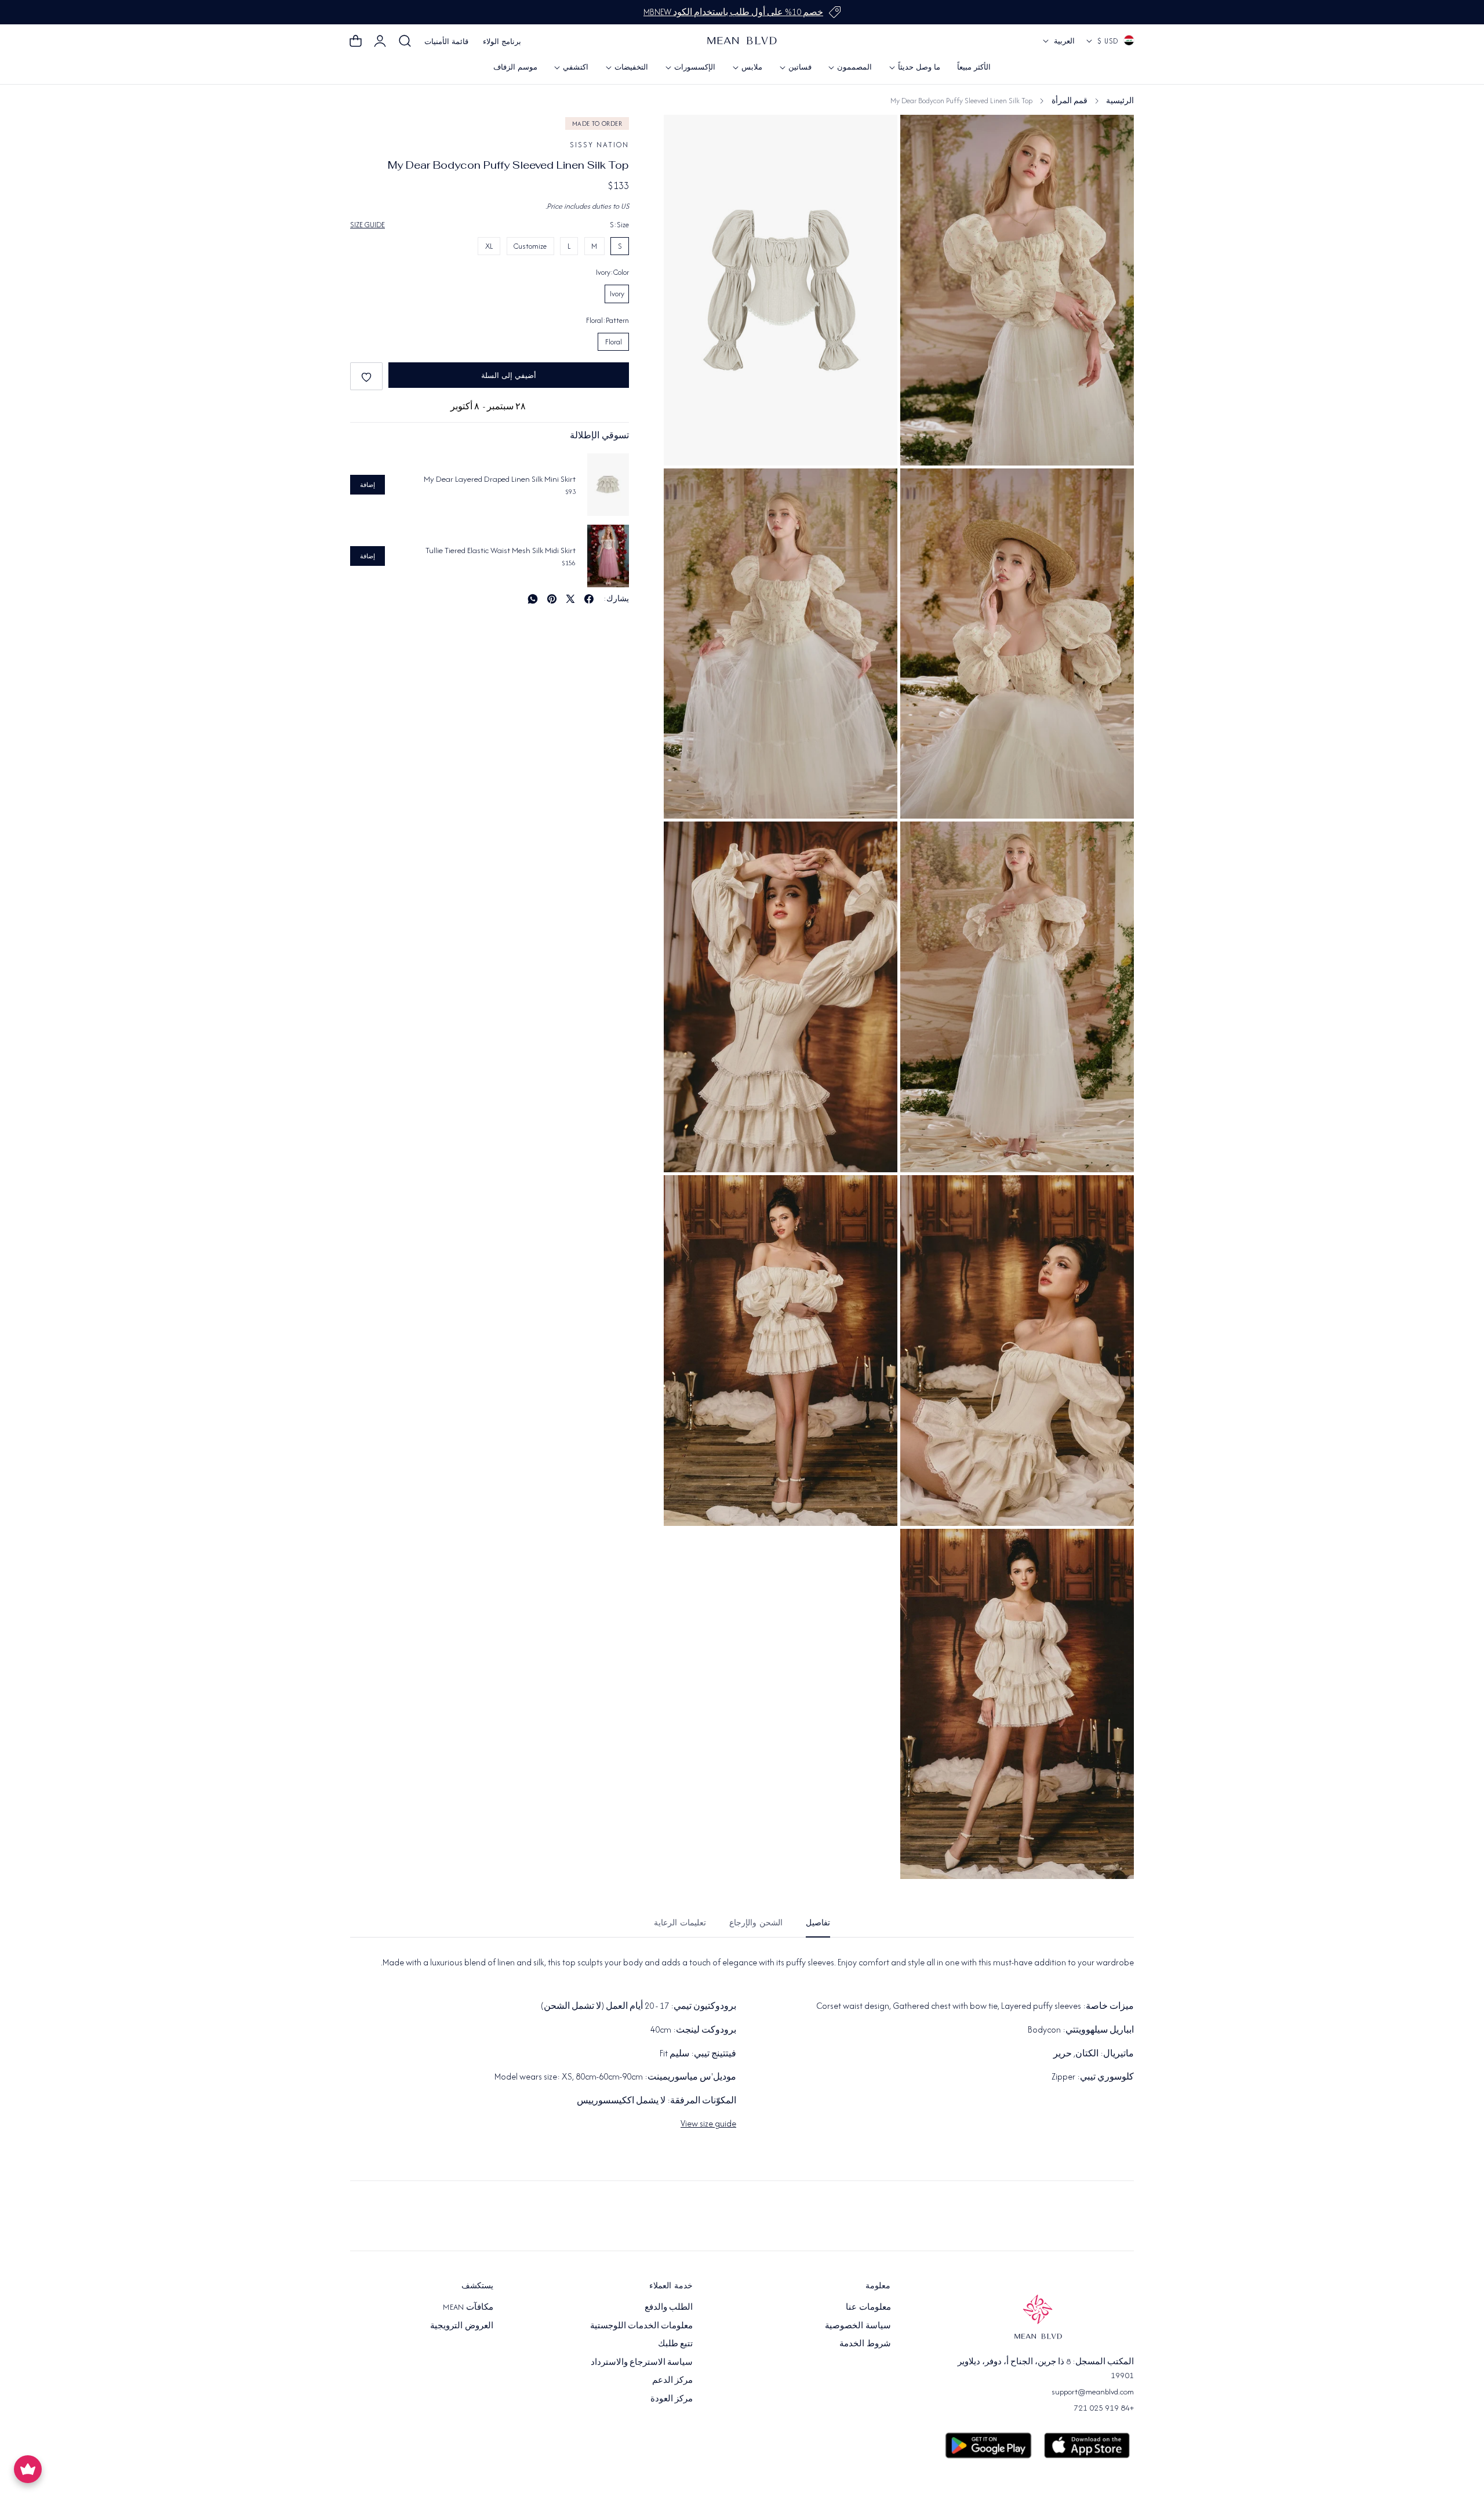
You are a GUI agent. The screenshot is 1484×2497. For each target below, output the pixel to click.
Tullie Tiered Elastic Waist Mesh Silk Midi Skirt (501, 550)
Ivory (617, 294)
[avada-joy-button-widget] (28, 2469)
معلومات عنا (868, 2307)
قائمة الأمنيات (446, 41)
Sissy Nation (599, 145)
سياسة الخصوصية (858, 2325)
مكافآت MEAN (468, 2307)
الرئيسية (1120, 101)
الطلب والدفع (669, 2307)
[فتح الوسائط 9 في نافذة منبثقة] (922, 1550)
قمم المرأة (1070, 101)
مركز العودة (672, 2398)
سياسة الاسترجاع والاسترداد (642, 2361)
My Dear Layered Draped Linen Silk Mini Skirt (500, 479)
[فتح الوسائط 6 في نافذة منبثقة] (685, 843)
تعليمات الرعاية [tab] (680, 1923)
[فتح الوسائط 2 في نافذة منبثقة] (922, 490)
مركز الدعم (672, 2380)
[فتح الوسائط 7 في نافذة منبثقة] (922, 1197)
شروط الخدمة (865, 2343)
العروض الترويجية (461, 2325)
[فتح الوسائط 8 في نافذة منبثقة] (685, 1197)
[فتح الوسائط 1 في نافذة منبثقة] (685, 137)
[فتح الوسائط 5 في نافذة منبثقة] (922, 843)
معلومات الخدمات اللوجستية (642, 2325)
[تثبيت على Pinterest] (552, 599)
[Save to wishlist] (366, 377)
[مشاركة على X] (570, 599)
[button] (405, 41)
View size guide (708, 2123)
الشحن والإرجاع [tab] (756, 1923)
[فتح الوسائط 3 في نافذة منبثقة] (922, 137)
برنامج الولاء (502, 41)
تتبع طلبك (675, 2343)
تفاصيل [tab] (818, 1923)
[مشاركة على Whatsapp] (533, 599)
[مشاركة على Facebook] (589, 599)
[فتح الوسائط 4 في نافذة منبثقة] (685, 490)
